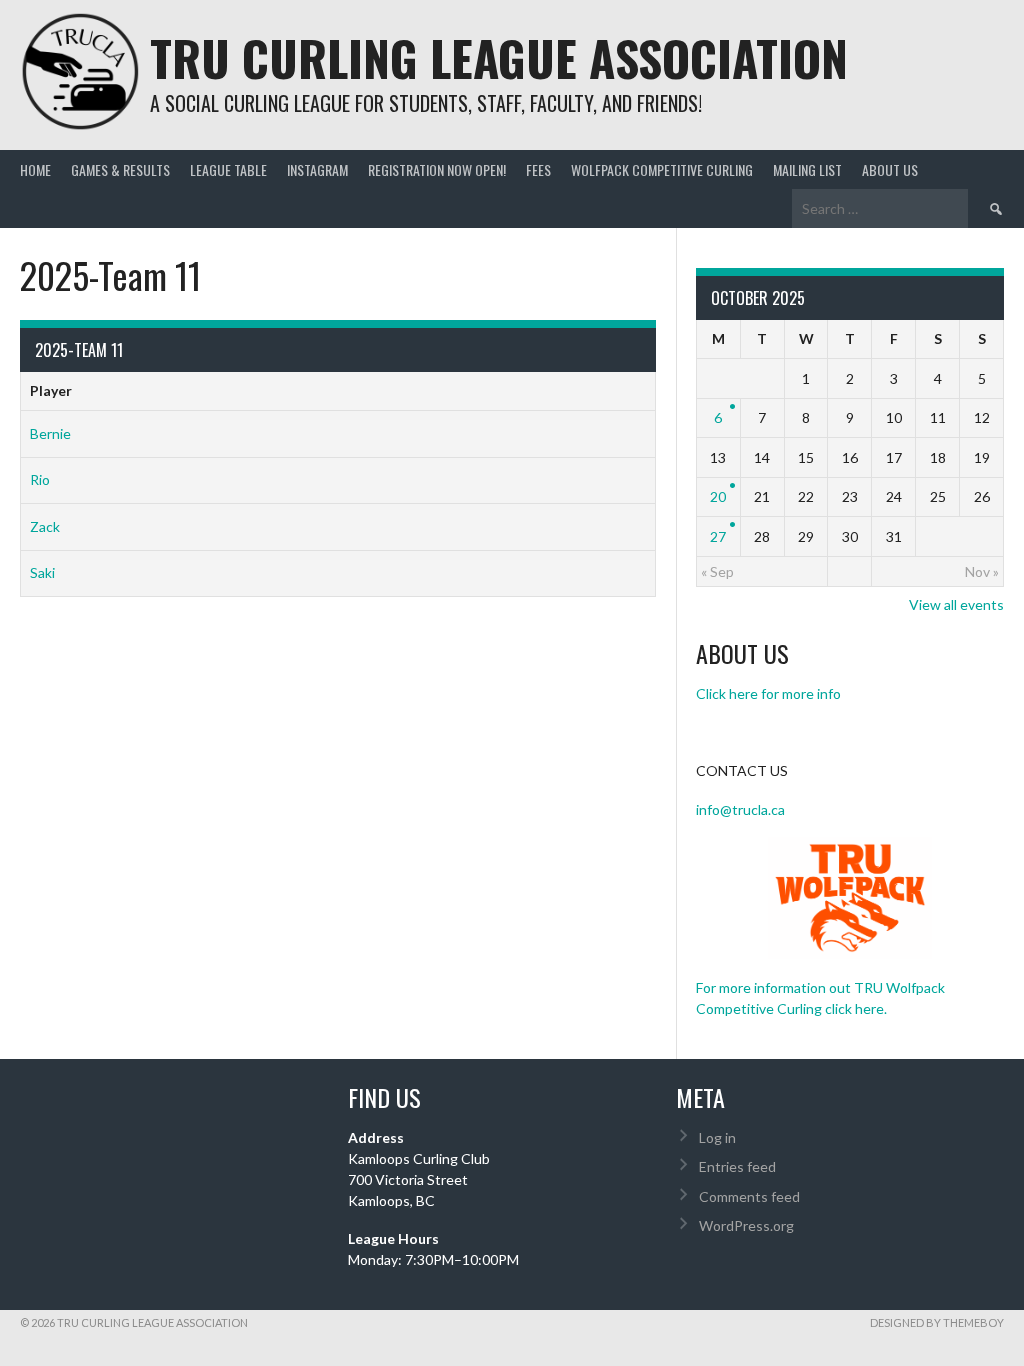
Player (51, 390)
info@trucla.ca (740, 809)
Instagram (317, 169)
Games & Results (120, 169)
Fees (538, 169)
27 (718, 536)
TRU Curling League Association (499, 57)
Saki (42, 572)
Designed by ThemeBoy (937, 1322)
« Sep (717, 571)
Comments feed (749, 1196)
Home (35, 169)
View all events (956, 604)
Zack (45, 526)
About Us (890, 169)
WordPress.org (746, 1225)
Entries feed (737, 1166)
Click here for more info (768, 693)
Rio (40, 479)
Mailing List (807, 169)
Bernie (50, 433)
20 (718, 496)
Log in (717, 1137)
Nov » (982, 571)
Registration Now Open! (437, 169)
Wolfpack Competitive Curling (662, 169)
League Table (228, 169)
